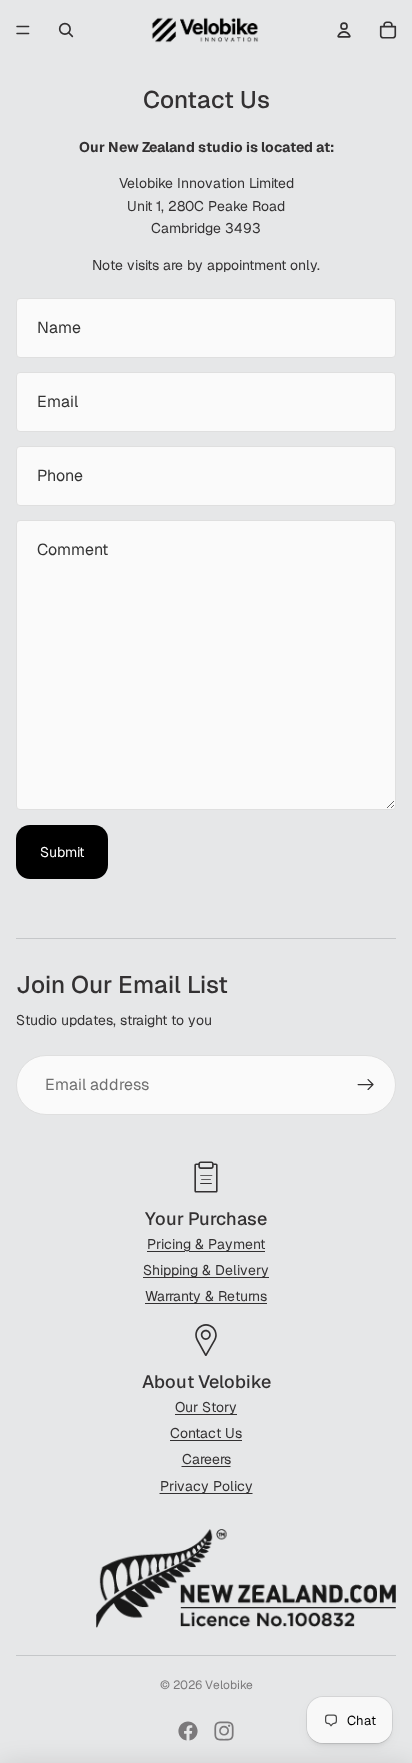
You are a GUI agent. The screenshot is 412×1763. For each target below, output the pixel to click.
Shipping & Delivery (206, 1270)
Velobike (229, 1685)
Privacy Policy (206, 1486)
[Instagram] (224, 1731)
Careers (206, 1459)
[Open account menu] (344, 30)
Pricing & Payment (206, 1244)
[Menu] (23, 30)
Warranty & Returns (206, 1296)
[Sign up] (366, 1085)
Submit (62, 852)
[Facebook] (188, 1731)
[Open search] (66, 30)
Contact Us (206, 1433)
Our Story (206, 1407)
